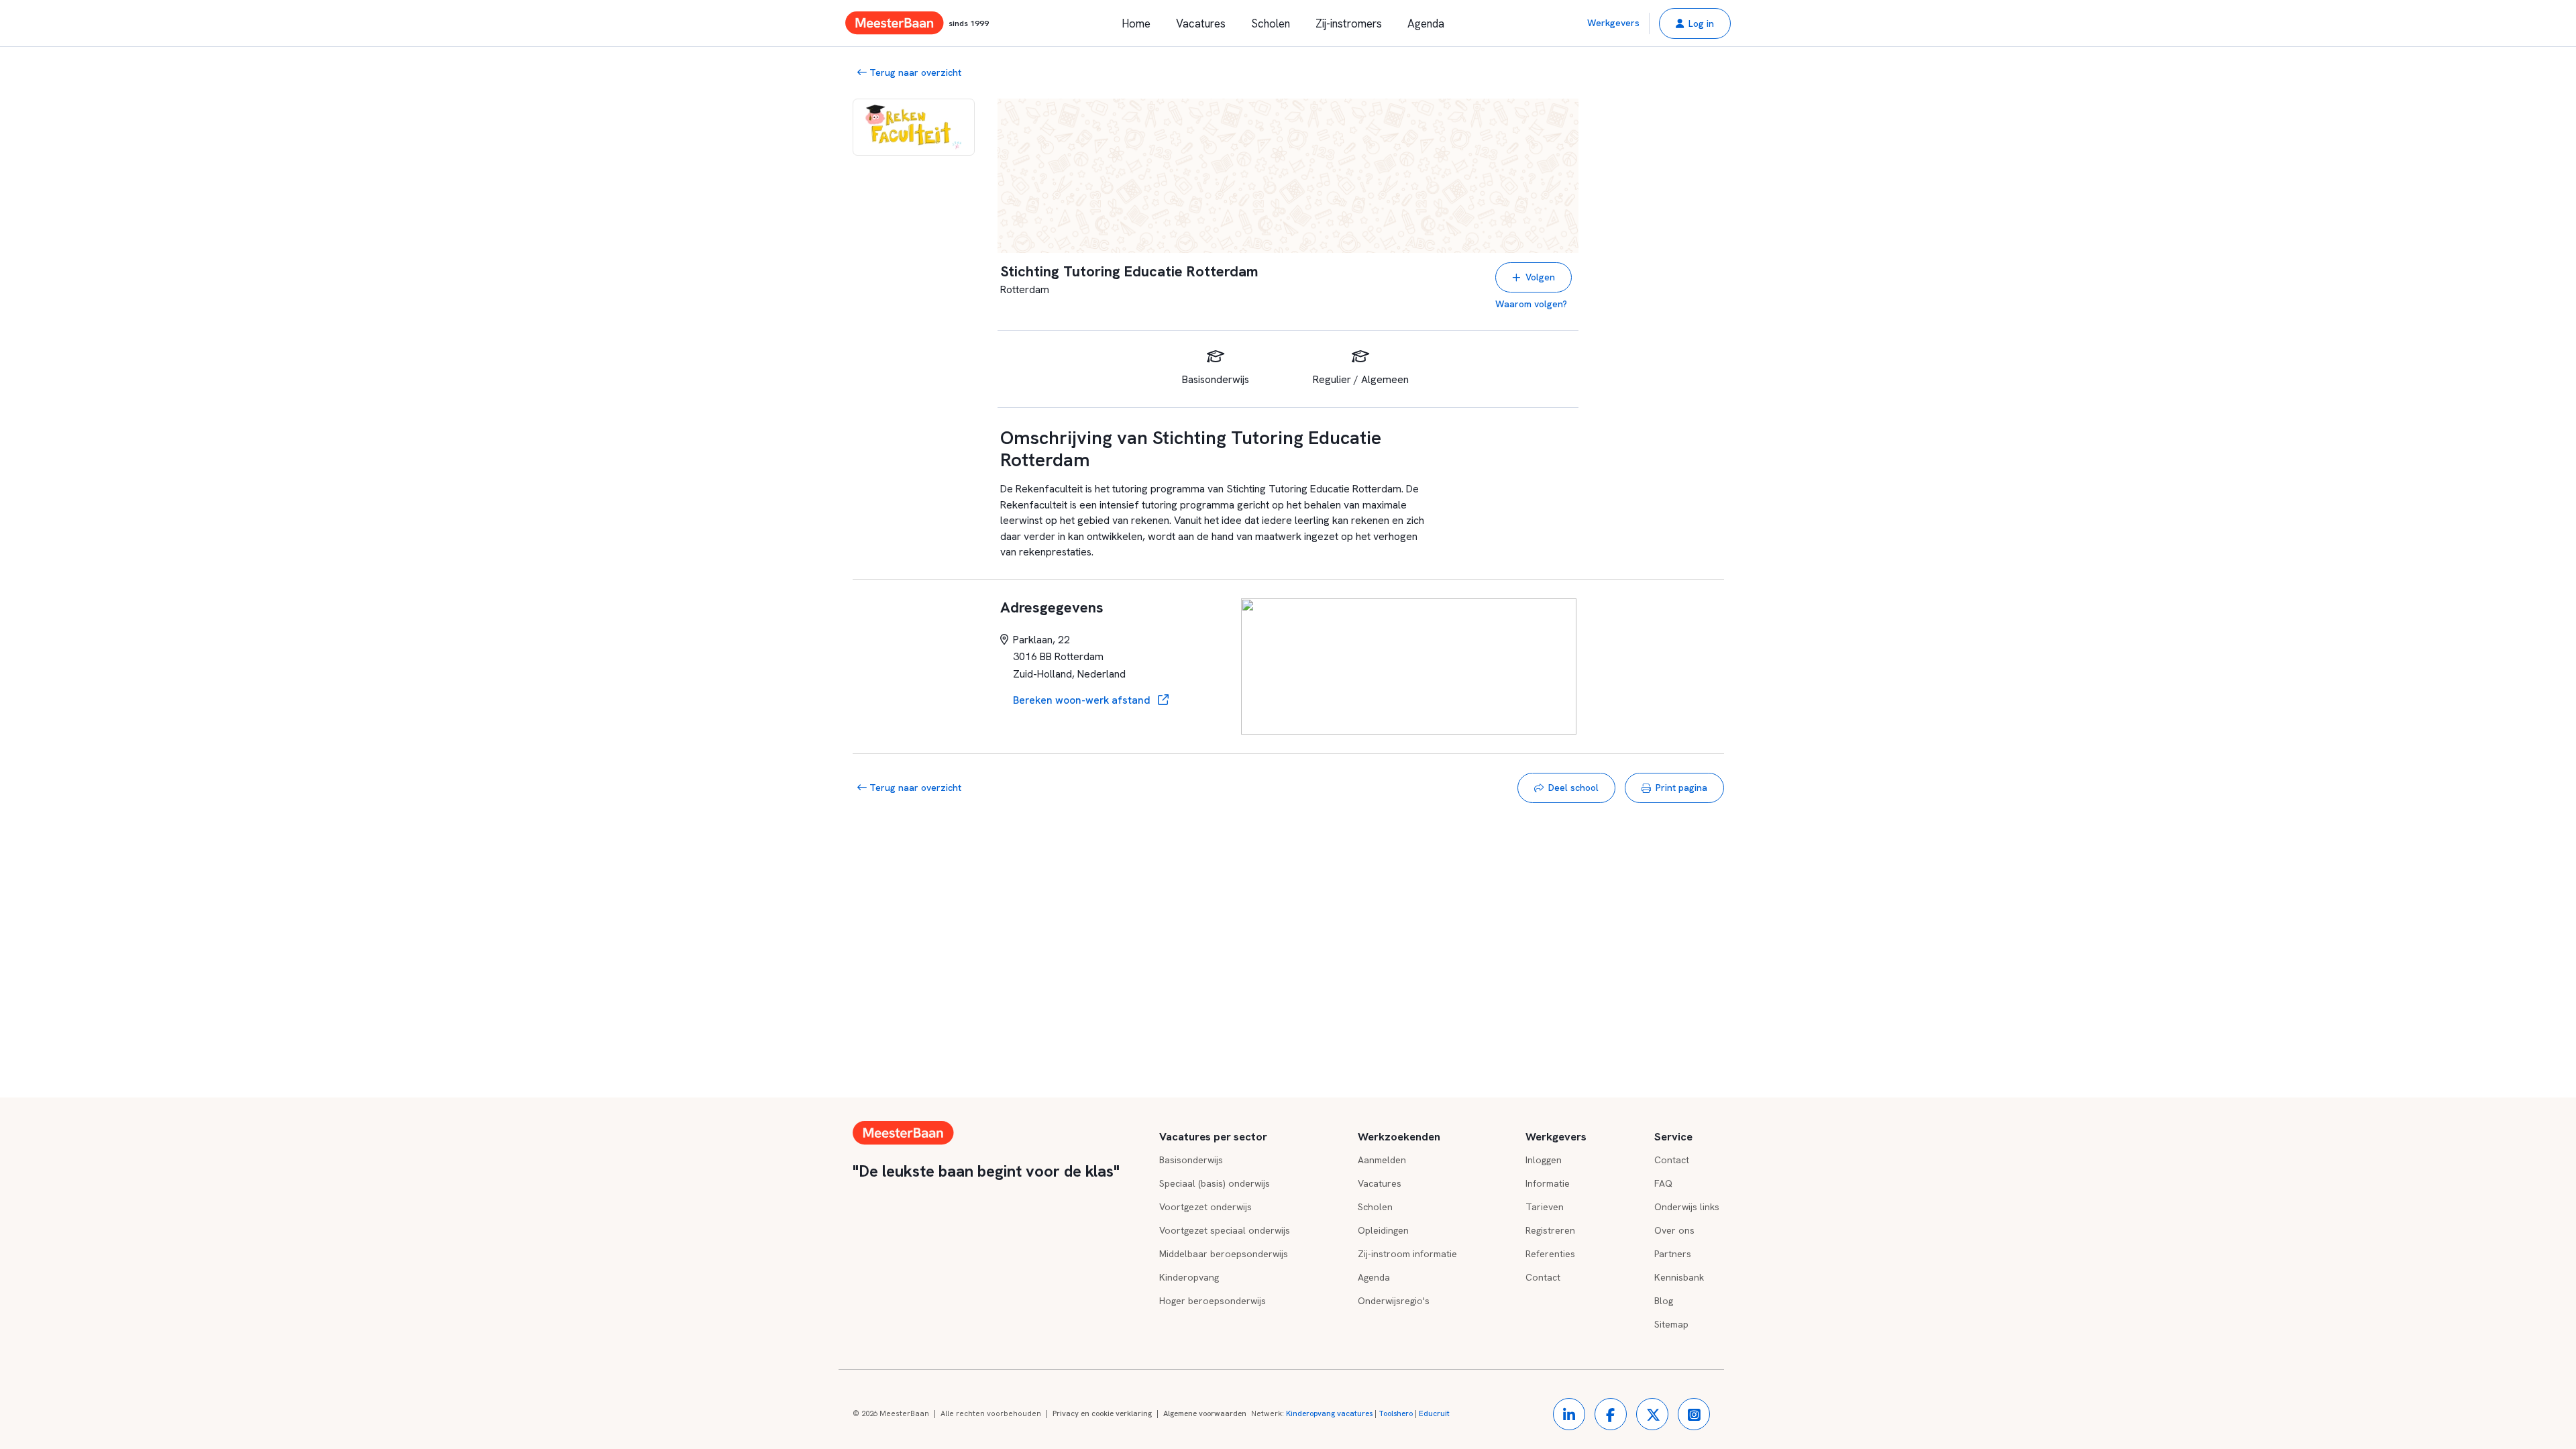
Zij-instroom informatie (1407, 1254)
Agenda (1426, 23)
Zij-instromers (1349, 23)
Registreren (1550, 1230)
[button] (1695, 23)
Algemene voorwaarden (1205, 1413)
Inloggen (1544, 1160)
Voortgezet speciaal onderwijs (1225, 1230)
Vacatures (1201, 23)
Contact (1543, 1277)
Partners (1673, 1254)
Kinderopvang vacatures (1329, 1413)
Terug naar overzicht (914, 72)
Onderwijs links (1687, 1207)
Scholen (1271, 23)
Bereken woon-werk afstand (1083, 700)
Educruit (1434, 1413)
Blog (1664, 1301)
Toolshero (1396, 1413)
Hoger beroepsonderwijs (1213, 1301)
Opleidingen (1383, 1230)
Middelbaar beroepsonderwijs (1224, 1254)
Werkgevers (1613, 23)
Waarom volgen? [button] (1531, 304)
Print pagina (1681, 788)
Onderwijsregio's (1394, 1301)
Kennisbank (1679, 1277)
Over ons (1674, 1230)
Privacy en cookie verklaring (1102, 1413)
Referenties (1550, 1254)
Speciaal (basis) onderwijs (1215, 1183)
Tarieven (1545, 1207)
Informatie (1548, 1183)
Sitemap (1671, 1324)
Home (1136, 23)
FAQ (1663, 1183)
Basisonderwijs (1191, 1160)
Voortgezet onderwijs (1205, 1207)
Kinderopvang (1189, 1277)
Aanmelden (1382, 1160)
